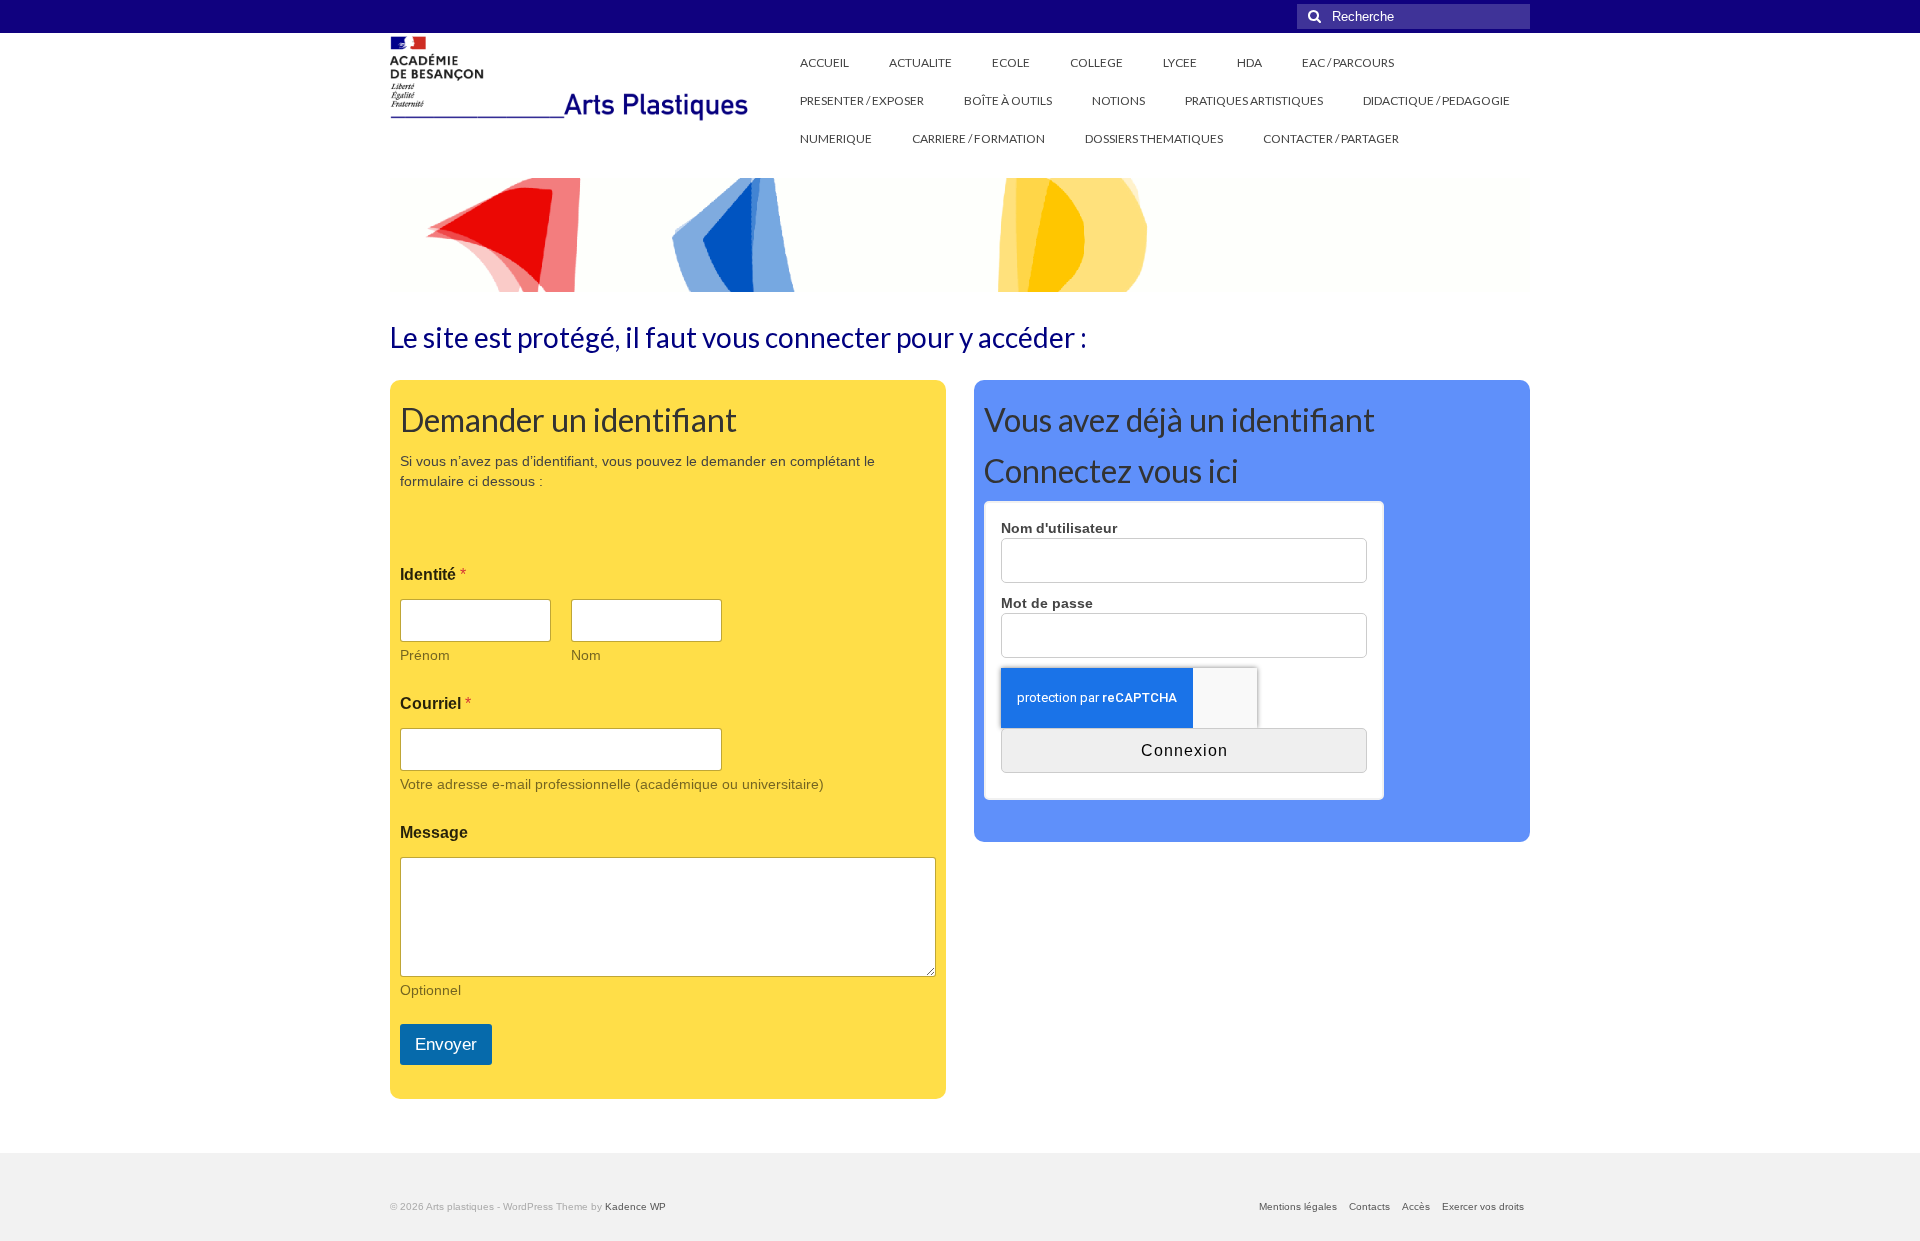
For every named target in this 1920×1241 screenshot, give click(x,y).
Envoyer (446, 1044)
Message (434, 832)
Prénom (425, 655)
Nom (586, 655)
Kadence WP (635, 1206)
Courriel (435, 703)
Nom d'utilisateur (1059, 528)
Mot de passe (1047, 603)
